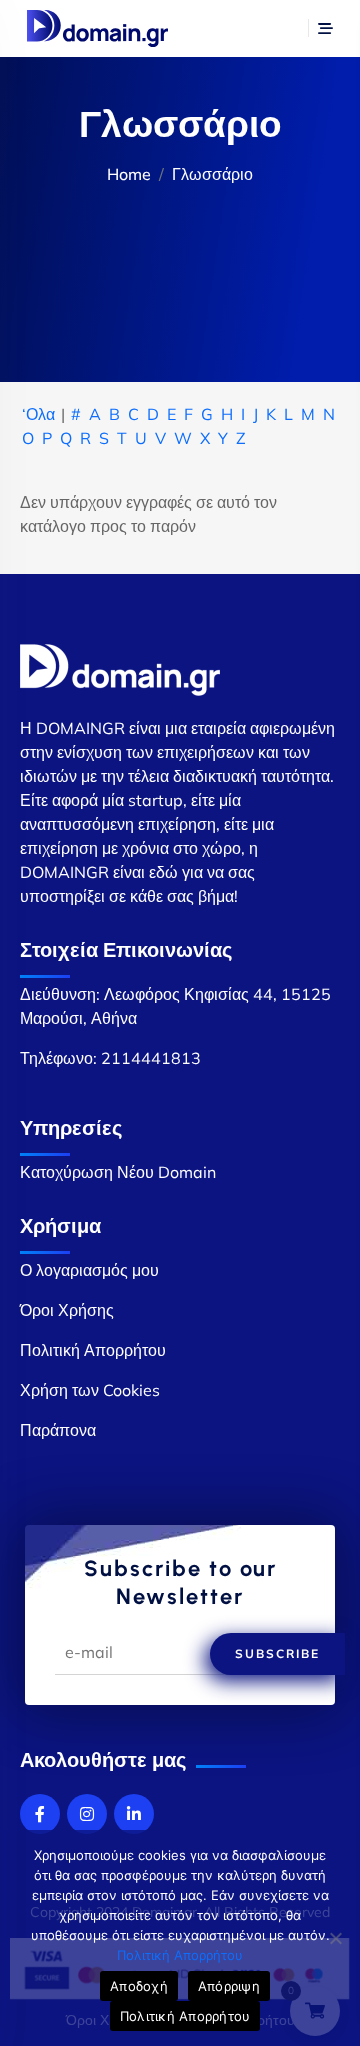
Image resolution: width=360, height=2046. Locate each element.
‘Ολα (38, 414)
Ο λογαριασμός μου (89, 1270)
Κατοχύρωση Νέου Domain (118, 1172)
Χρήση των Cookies (90, 1390)
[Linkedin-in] (134, 1814)
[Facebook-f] (40, 1814)
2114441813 (151, 1058)
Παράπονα (58, 1430)
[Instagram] (87, 1814)
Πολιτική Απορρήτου (93, 1350)
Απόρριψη (229, 1986)
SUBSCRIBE (277, 1653)
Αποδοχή (139, 1986)
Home (129, 174)
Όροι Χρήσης (67, 1310)
